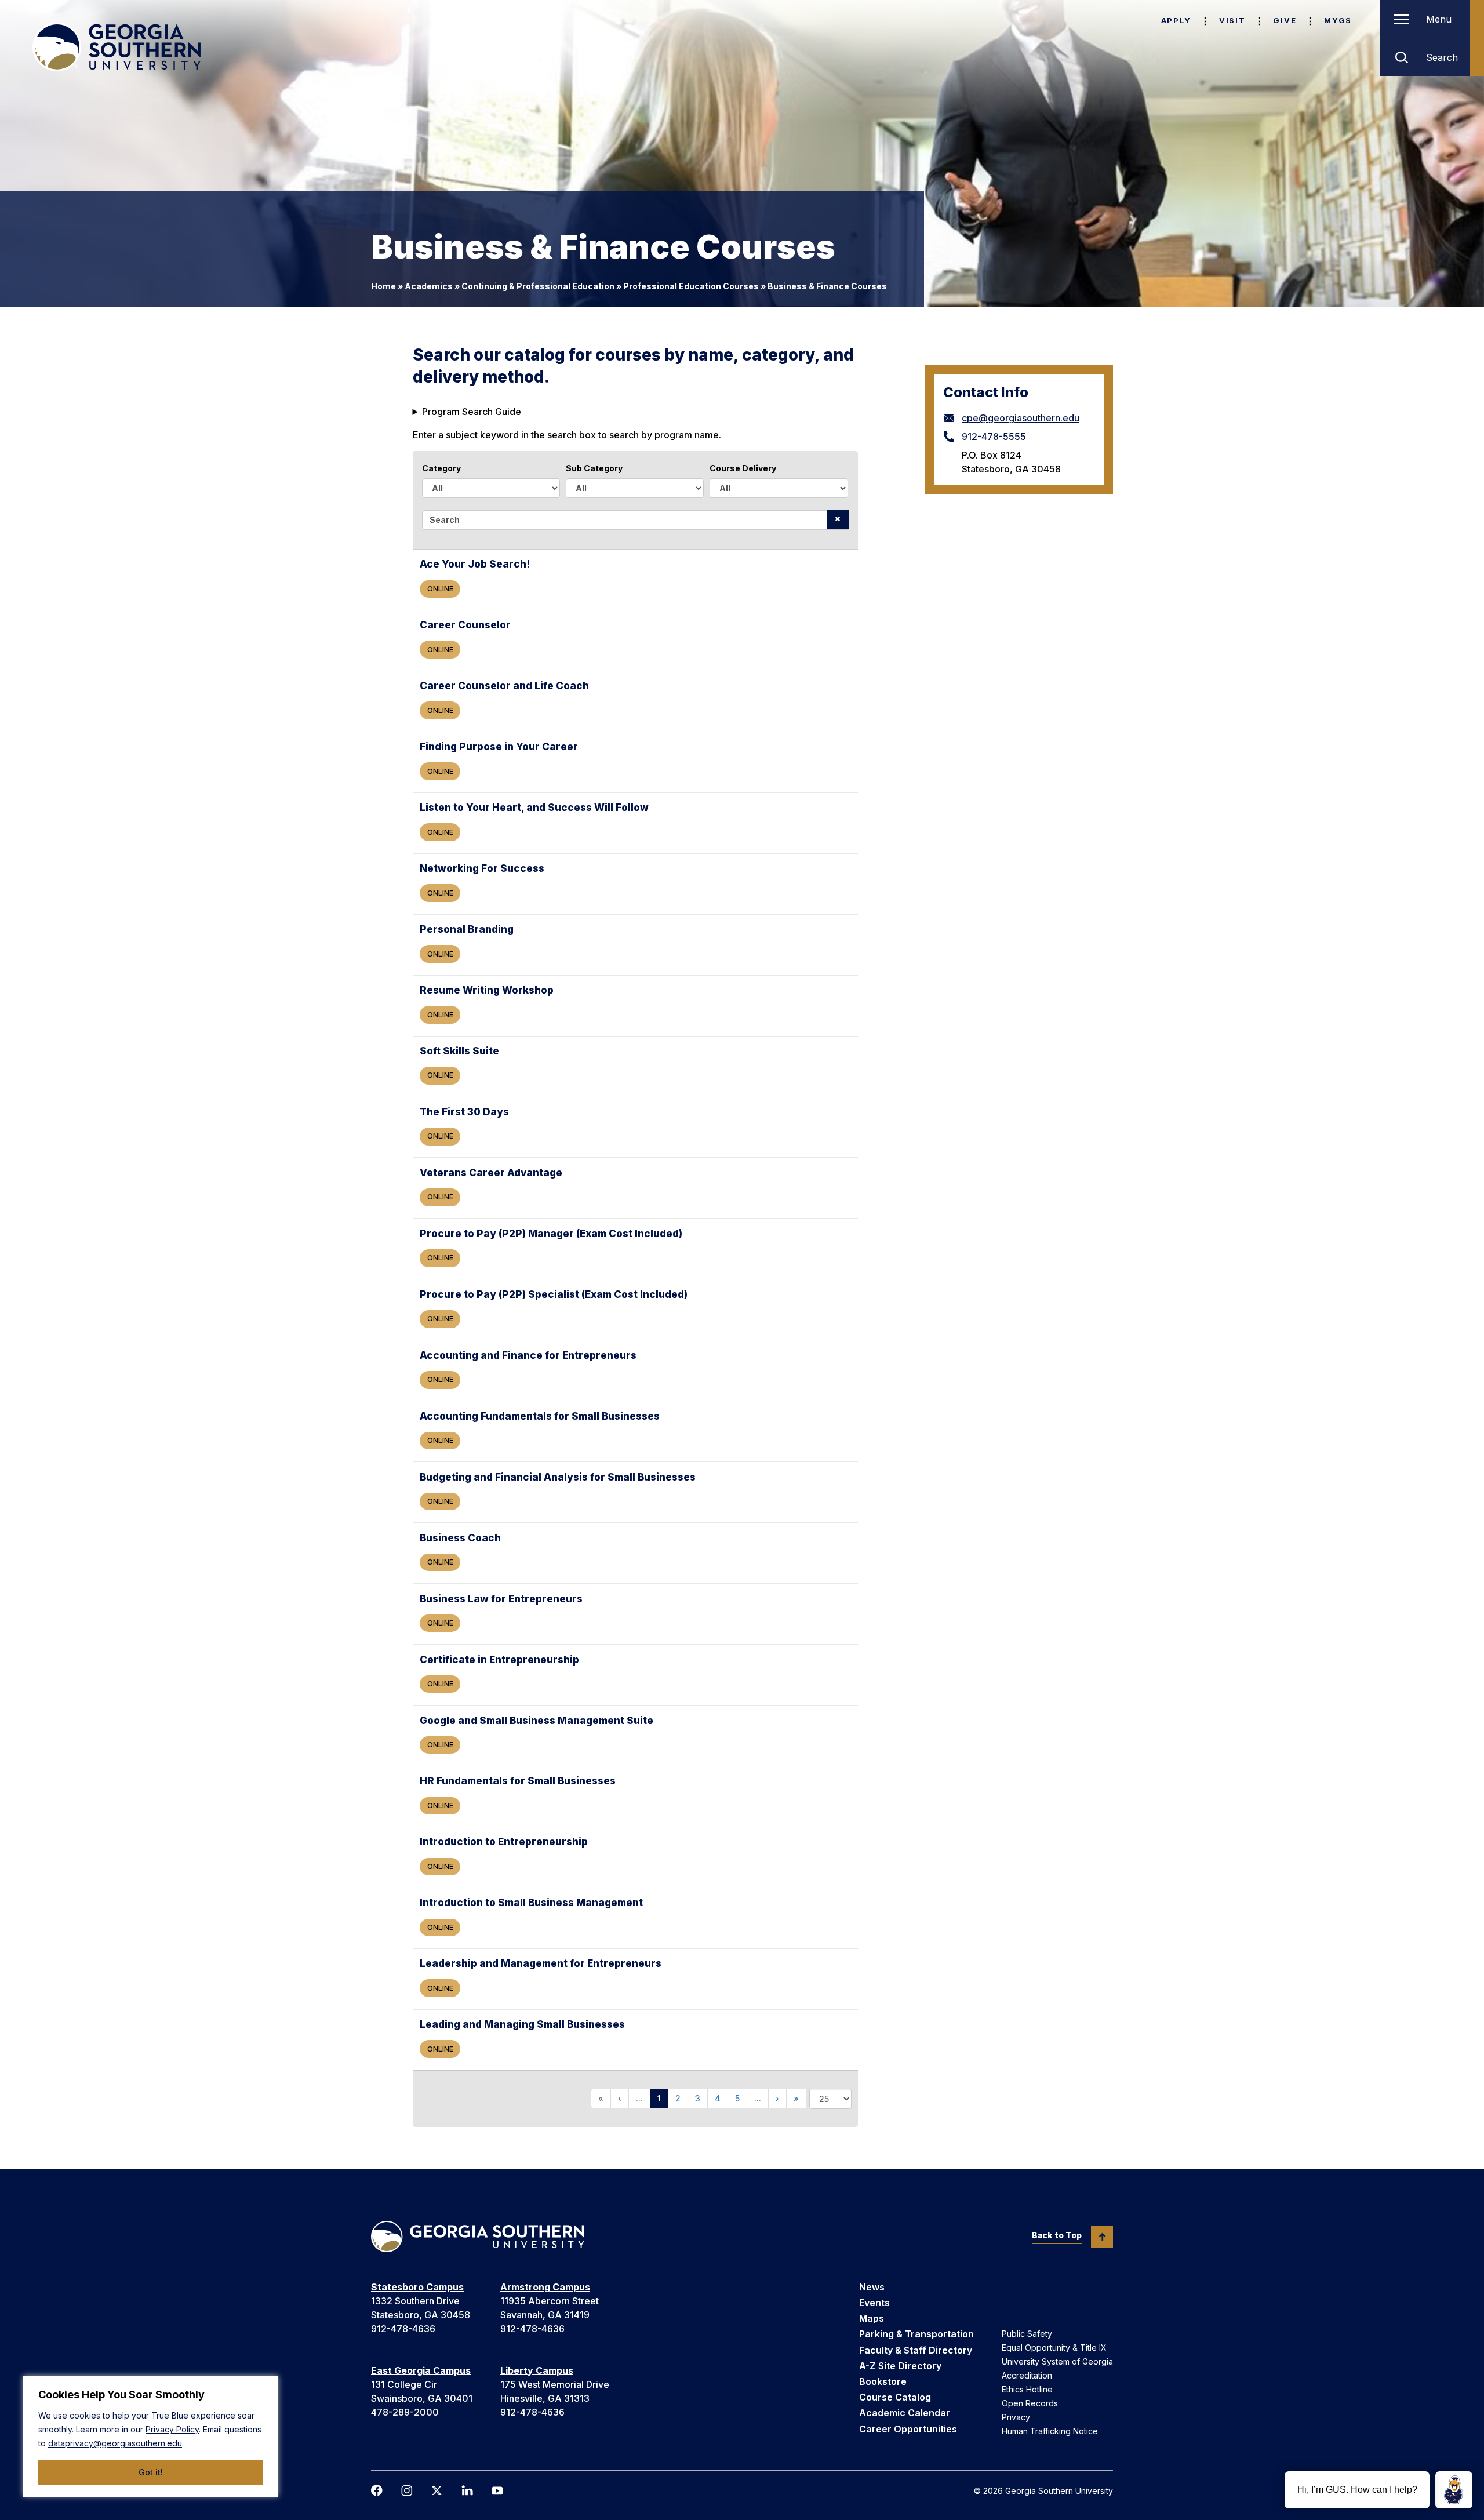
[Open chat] (1454, 2490)
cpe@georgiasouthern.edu (1021, 418)
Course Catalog (895, 2397)
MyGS (1338, 20)
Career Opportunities (908, 2429)
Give (1285, 20)
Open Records (1030, 2403)
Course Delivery (743, 468)
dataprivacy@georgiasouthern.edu (115, 2443)
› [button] (777, 2098)
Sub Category (594, 468)
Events (874, 2303)
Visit (1232, 20)
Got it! (151, 2472)
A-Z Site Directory (900, 2366)
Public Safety (1027, 2334)
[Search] (838, 519)
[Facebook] (377, 2490)
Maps (872, 2318)
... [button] (639, 2098)
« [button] (601, 2098)
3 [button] (698, 2098)
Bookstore (883, 2381)
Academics (429, 286)
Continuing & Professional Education (538, 286)
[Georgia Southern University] (117, 47)
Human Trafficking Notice (1050, 2431)
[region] (151, 2437)
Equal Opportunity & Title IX (1054, 2348)
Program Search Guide (472, 412)
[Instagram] (407, 2491)
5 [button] (737, 2098)
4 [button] (718, 2098)
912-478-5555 (994, 437)
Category (441, 468)
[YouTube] (497, 2491)
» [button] (796, 2098)
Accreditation (1027, 2375)
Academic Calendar (905, 2413)
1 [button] (659, 2098)
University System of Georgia (1057, 2361)
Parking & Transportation (916, 2334)
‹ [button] (620, 2098)
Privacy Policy (172, 2429)
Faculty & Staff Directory (916, 2350)
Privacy (1016, 2417)
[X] (437, 2491)
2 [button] (678, 2098)
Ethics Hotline (1027, 2389)
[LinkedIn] (467, 2490)
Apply (1176, 20)
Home (383, 286)
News (872, 2287)
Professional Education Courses (691, 286)
